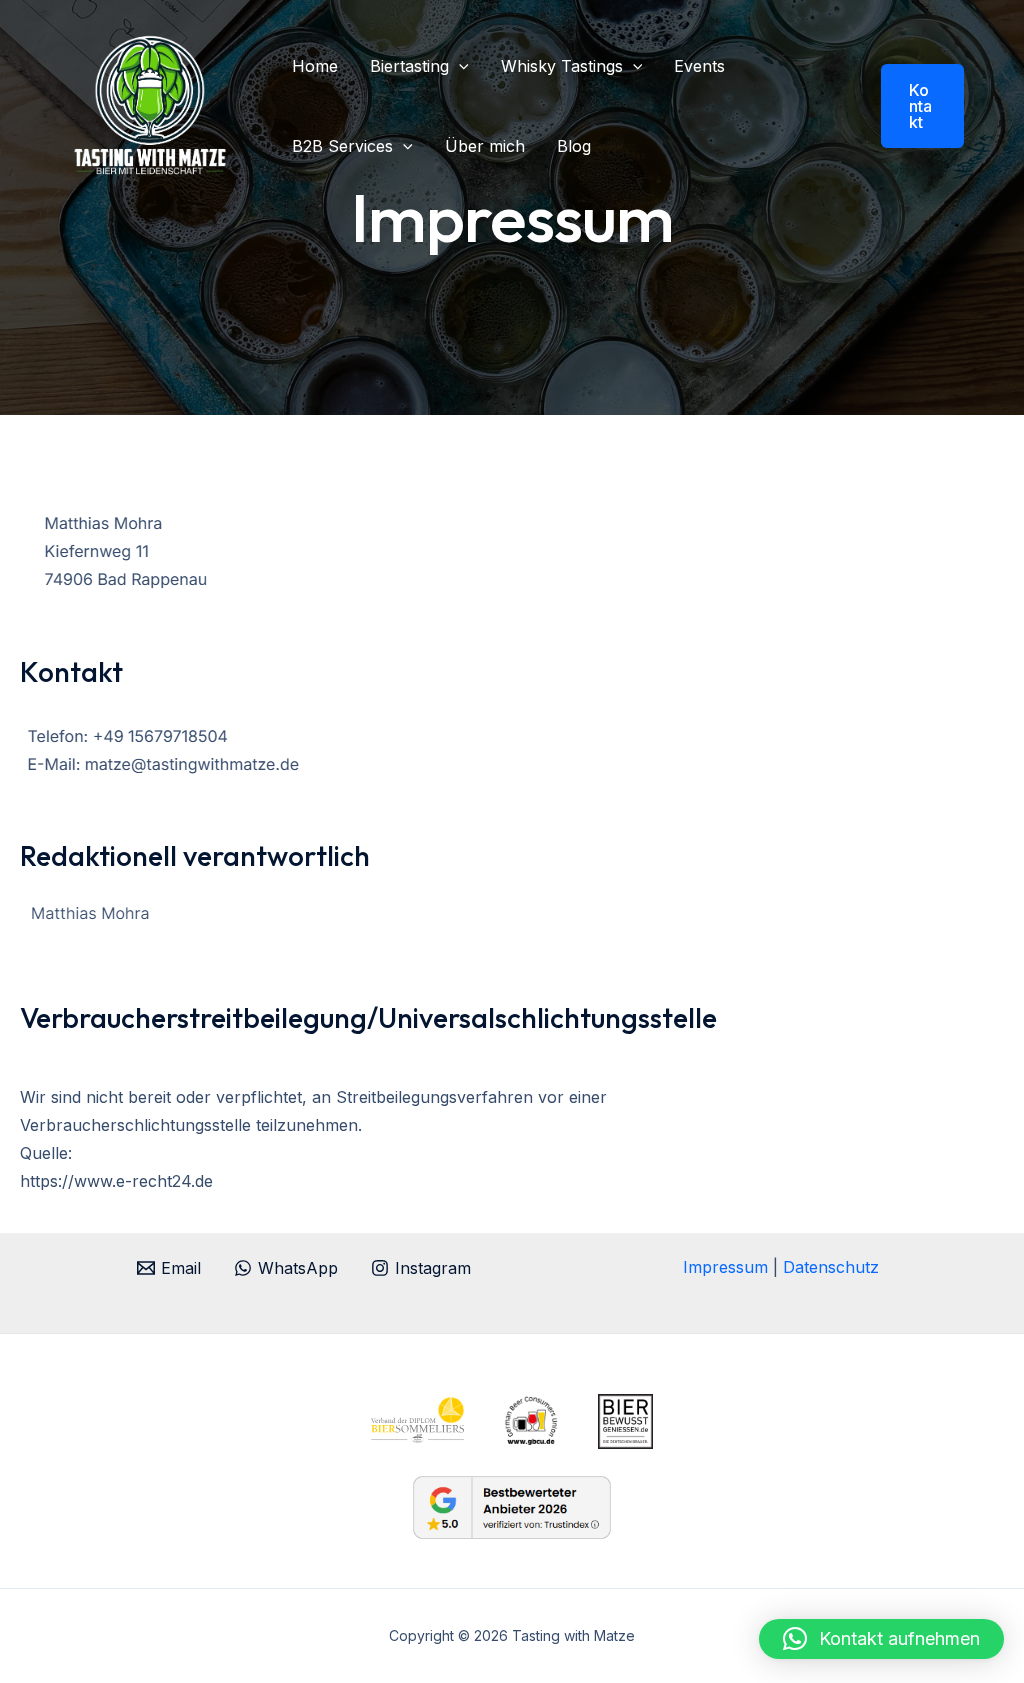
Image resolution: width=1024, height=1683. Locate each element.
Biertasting (409, 66)
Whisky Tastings (562, 66)
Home (315, 66)
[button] (459, 66)
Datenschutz (831, 1267)
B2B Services (342, 146)
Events (699, 66)
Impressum (728, 1267)
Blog (574, 146)
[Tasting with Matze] (150, 104)
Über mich (485, 146)
